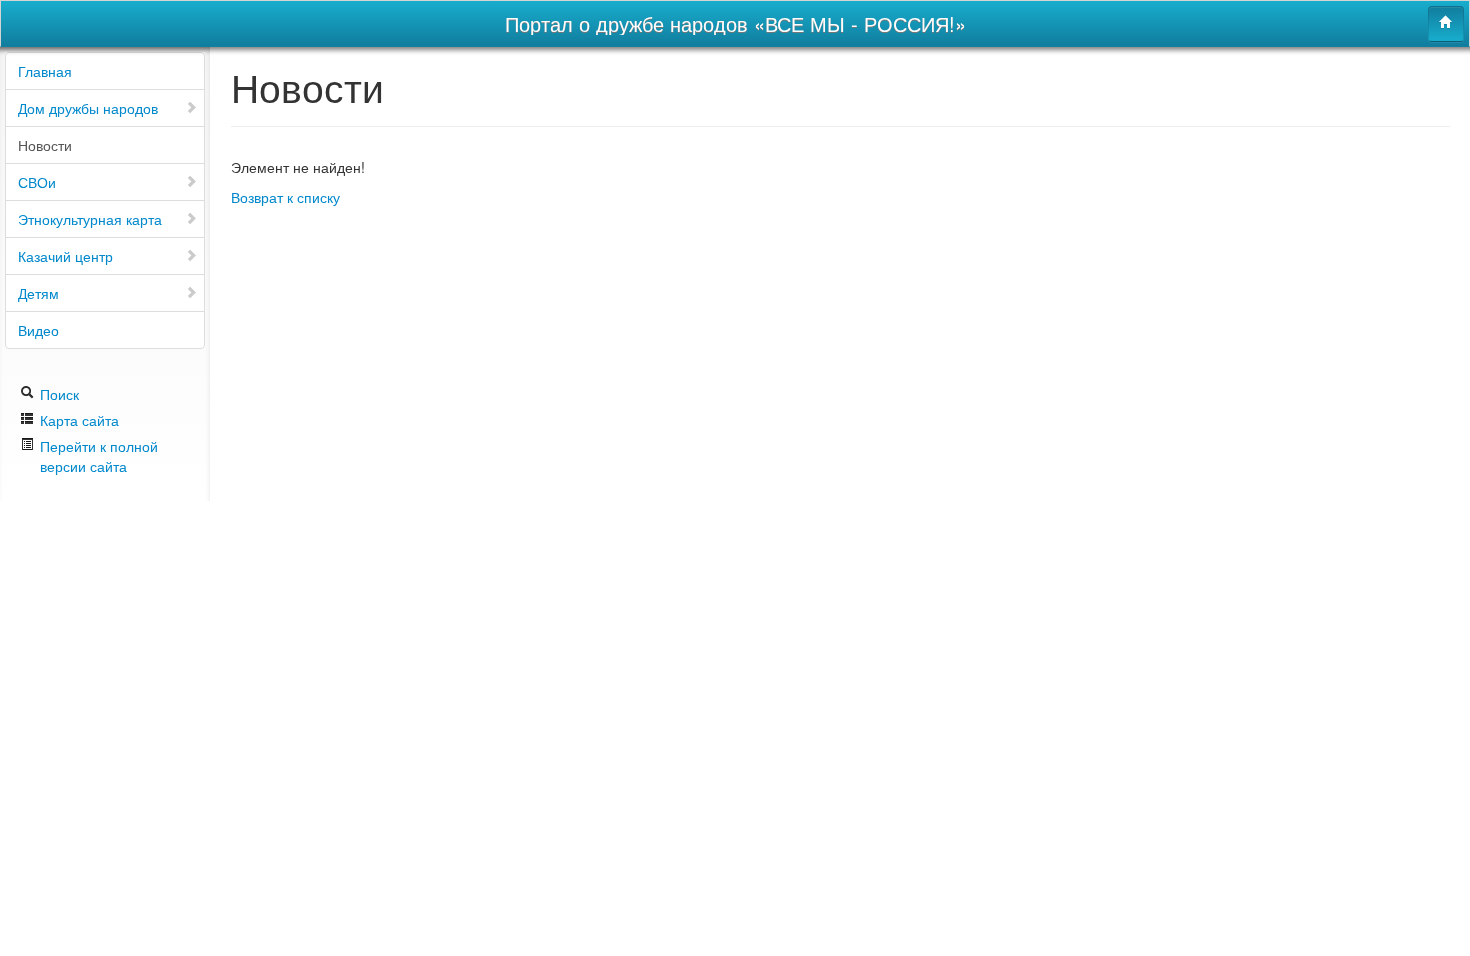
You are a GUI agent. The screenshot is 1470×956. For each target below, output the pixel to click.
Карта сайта (77, 420)
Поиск (57, 394)
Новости (45, 145)
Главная (45, 71)
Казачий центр (65, 256)
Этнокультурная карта (90, 219)
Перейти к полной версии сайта (99, 456)
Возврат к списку (285, 197)
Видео (38, 330)
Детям (38, 293)
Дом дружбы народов (88, 108)
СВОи (37, 182)
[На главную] (1446, 24)
